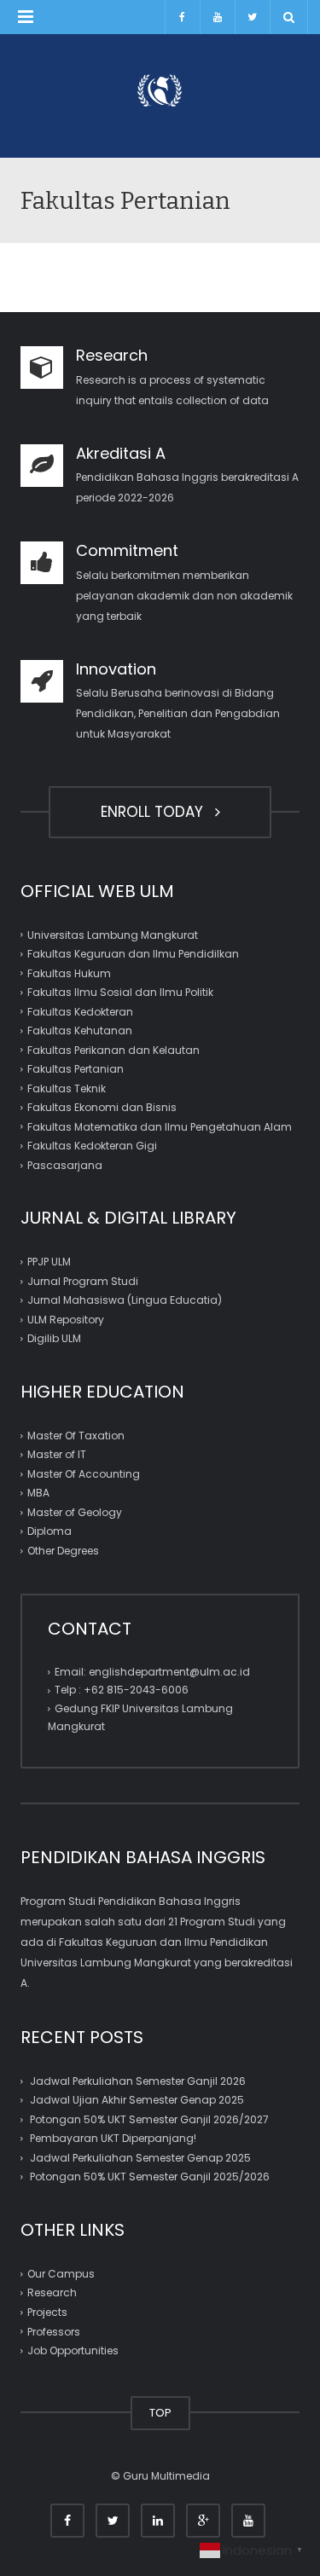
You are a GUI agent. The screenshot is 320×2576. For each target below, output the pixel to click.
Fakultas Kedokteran (80, 1012)
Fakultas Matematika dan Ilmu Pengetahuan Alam (160, 1127)
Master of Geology (75, 1512)
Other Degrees (63, 1551)
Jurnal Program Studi (83, 1281)
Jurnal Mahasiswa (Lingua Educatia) (125, 1300)
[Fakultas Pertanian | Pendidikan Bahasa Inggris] (160, 90)
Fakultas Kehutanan (80, 1030)
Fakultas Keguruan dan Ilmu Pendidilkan (133, 954)
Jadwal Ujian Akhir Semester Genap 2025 (137, 2100)
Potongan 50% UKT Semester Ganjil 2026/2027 (149, 2119)
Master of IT (57, 1454)
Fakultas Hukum (69, 973)
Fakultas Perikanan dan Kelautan (113, 1050)
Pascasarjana (65, 1165)
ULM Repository (66, 1320)
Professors (54, 2331)
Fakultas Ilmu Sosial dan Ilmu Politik (120, 992)
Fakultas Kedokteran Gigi (92, 1146)
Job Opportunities (73, 2350)
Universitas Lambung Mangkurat (113, 935)
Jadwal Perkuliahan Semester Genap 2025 (140, 2158)
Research (52, 2292)
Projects (47, 2312)
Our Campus (61, 2274)
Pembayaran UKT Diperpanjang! (113, 2138)
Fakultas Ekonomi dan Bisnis (102, 1107)
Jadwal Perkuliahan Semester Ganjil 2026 (138, 2081)
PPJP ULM (49, 1262)
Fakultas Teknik (67, 1088)
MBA (38, 1493)
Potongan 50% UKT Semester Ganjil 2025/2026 (150, 2177)
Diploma (49, 1531)
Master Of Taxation (76, 1436)
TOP (160, 2413)
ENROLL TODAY (156, 812)
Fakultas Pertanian (76, 1069)
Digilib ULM (54, 1338)
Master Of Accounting (84, 1474)
